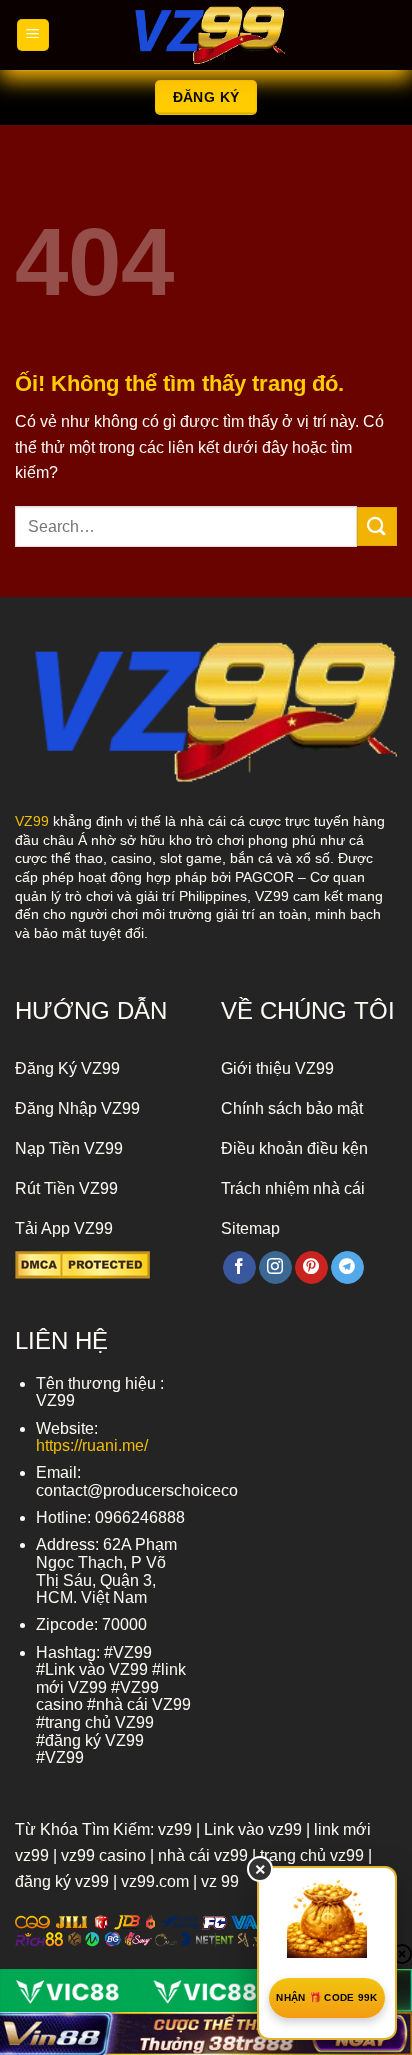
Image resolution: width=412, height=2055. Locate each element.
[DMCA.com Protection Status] (82, 1263)
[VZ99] (206, 35)
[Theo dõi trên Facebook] (239, 1268)
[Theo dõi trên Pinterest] (311, 1268)
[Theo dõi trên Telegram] (347, 1268)
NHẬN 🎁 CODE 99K (327, 1997)
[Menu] (33, 35)
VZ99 (32, 821)
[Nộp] (377, 526)
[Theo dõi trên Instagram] (275, 1268)
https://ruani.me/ (92, 1445)
